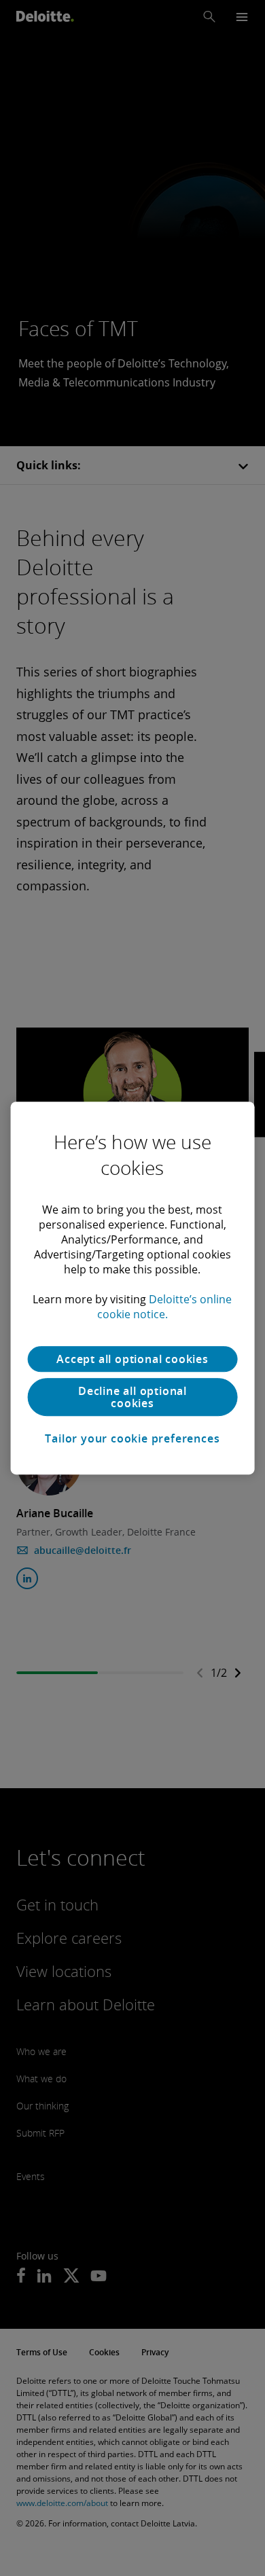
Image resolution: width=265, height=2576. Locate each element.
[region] (133, 1288)
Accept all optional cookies (132, 1359)
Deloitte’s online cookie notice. (165, 1307)
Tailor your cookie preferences (132, 1438)
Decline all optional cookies (132, 1397)
